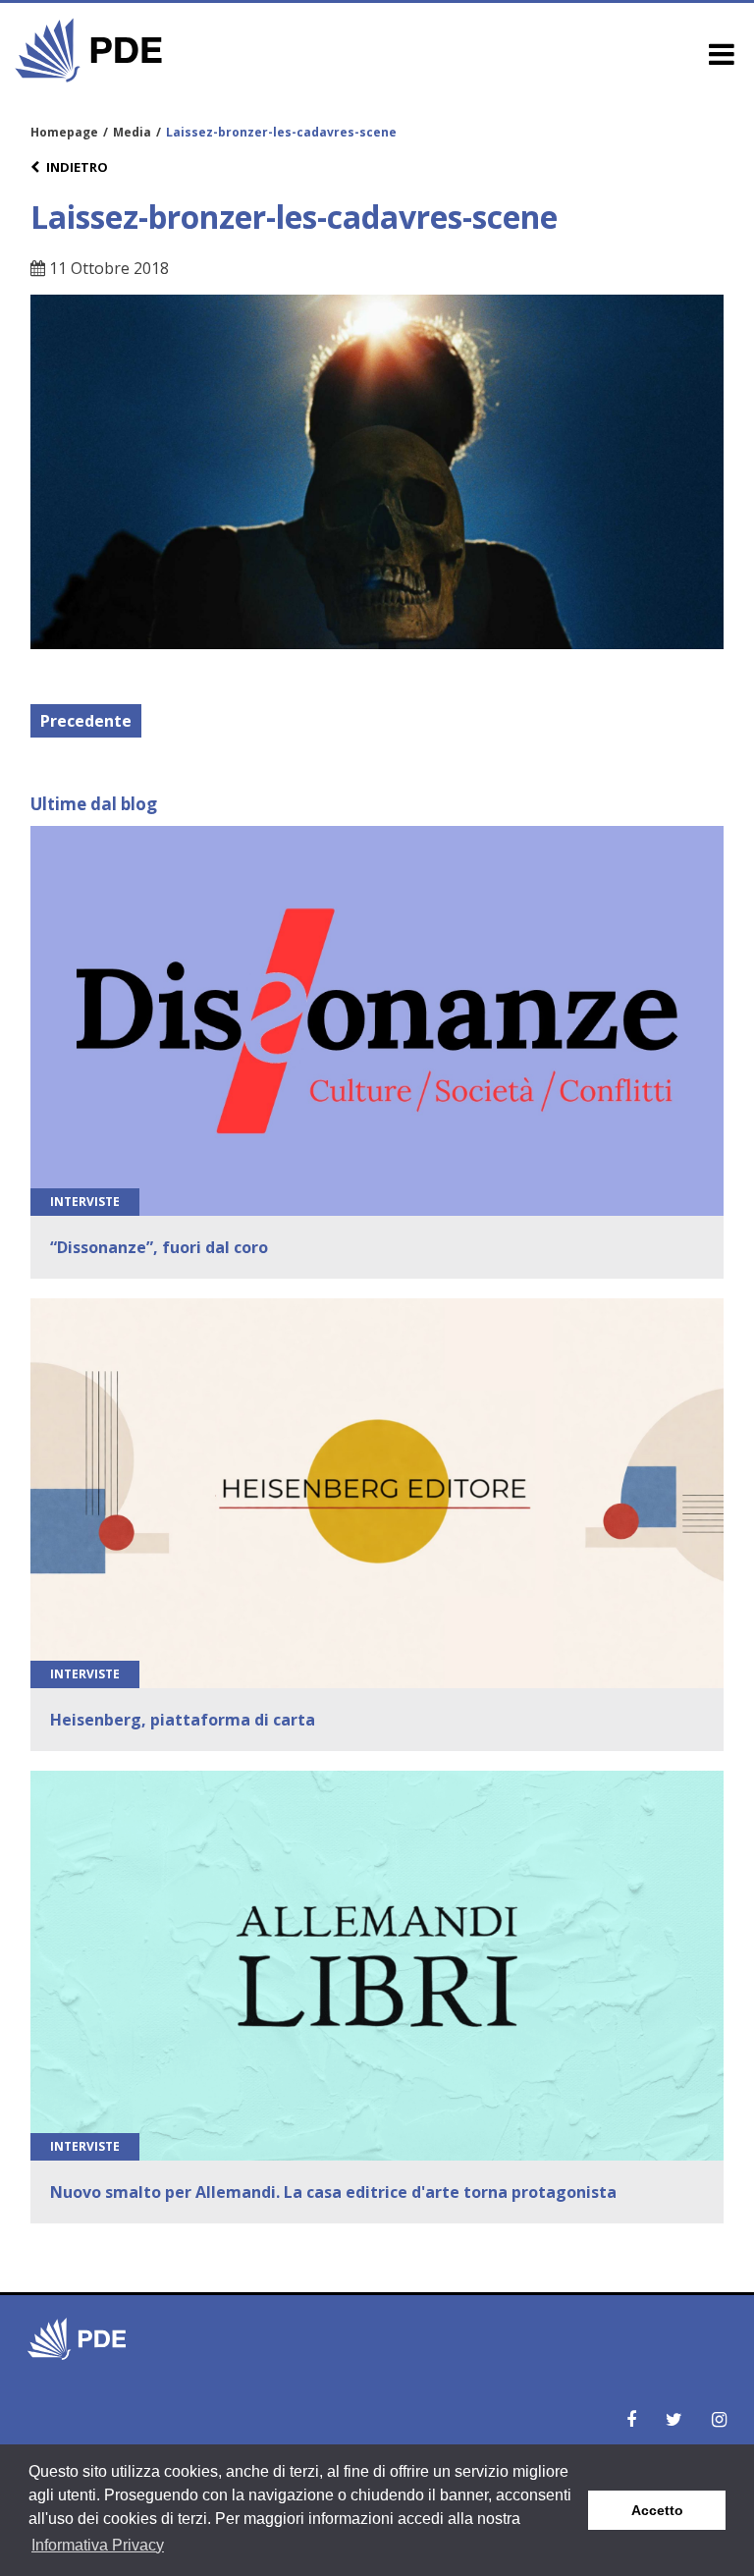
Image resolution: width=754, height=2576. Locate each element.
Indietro (77, 167)
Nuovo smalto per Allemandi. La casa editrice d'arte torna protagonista (333, 2192)
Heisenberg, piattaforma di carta (183, 1720)
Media (132, 132)
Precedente (86, 721)
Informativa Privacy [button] (98, 2545)
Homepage (64, 132)
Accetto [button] (657, 2510)
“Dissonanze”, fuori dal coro (159, 1247)
